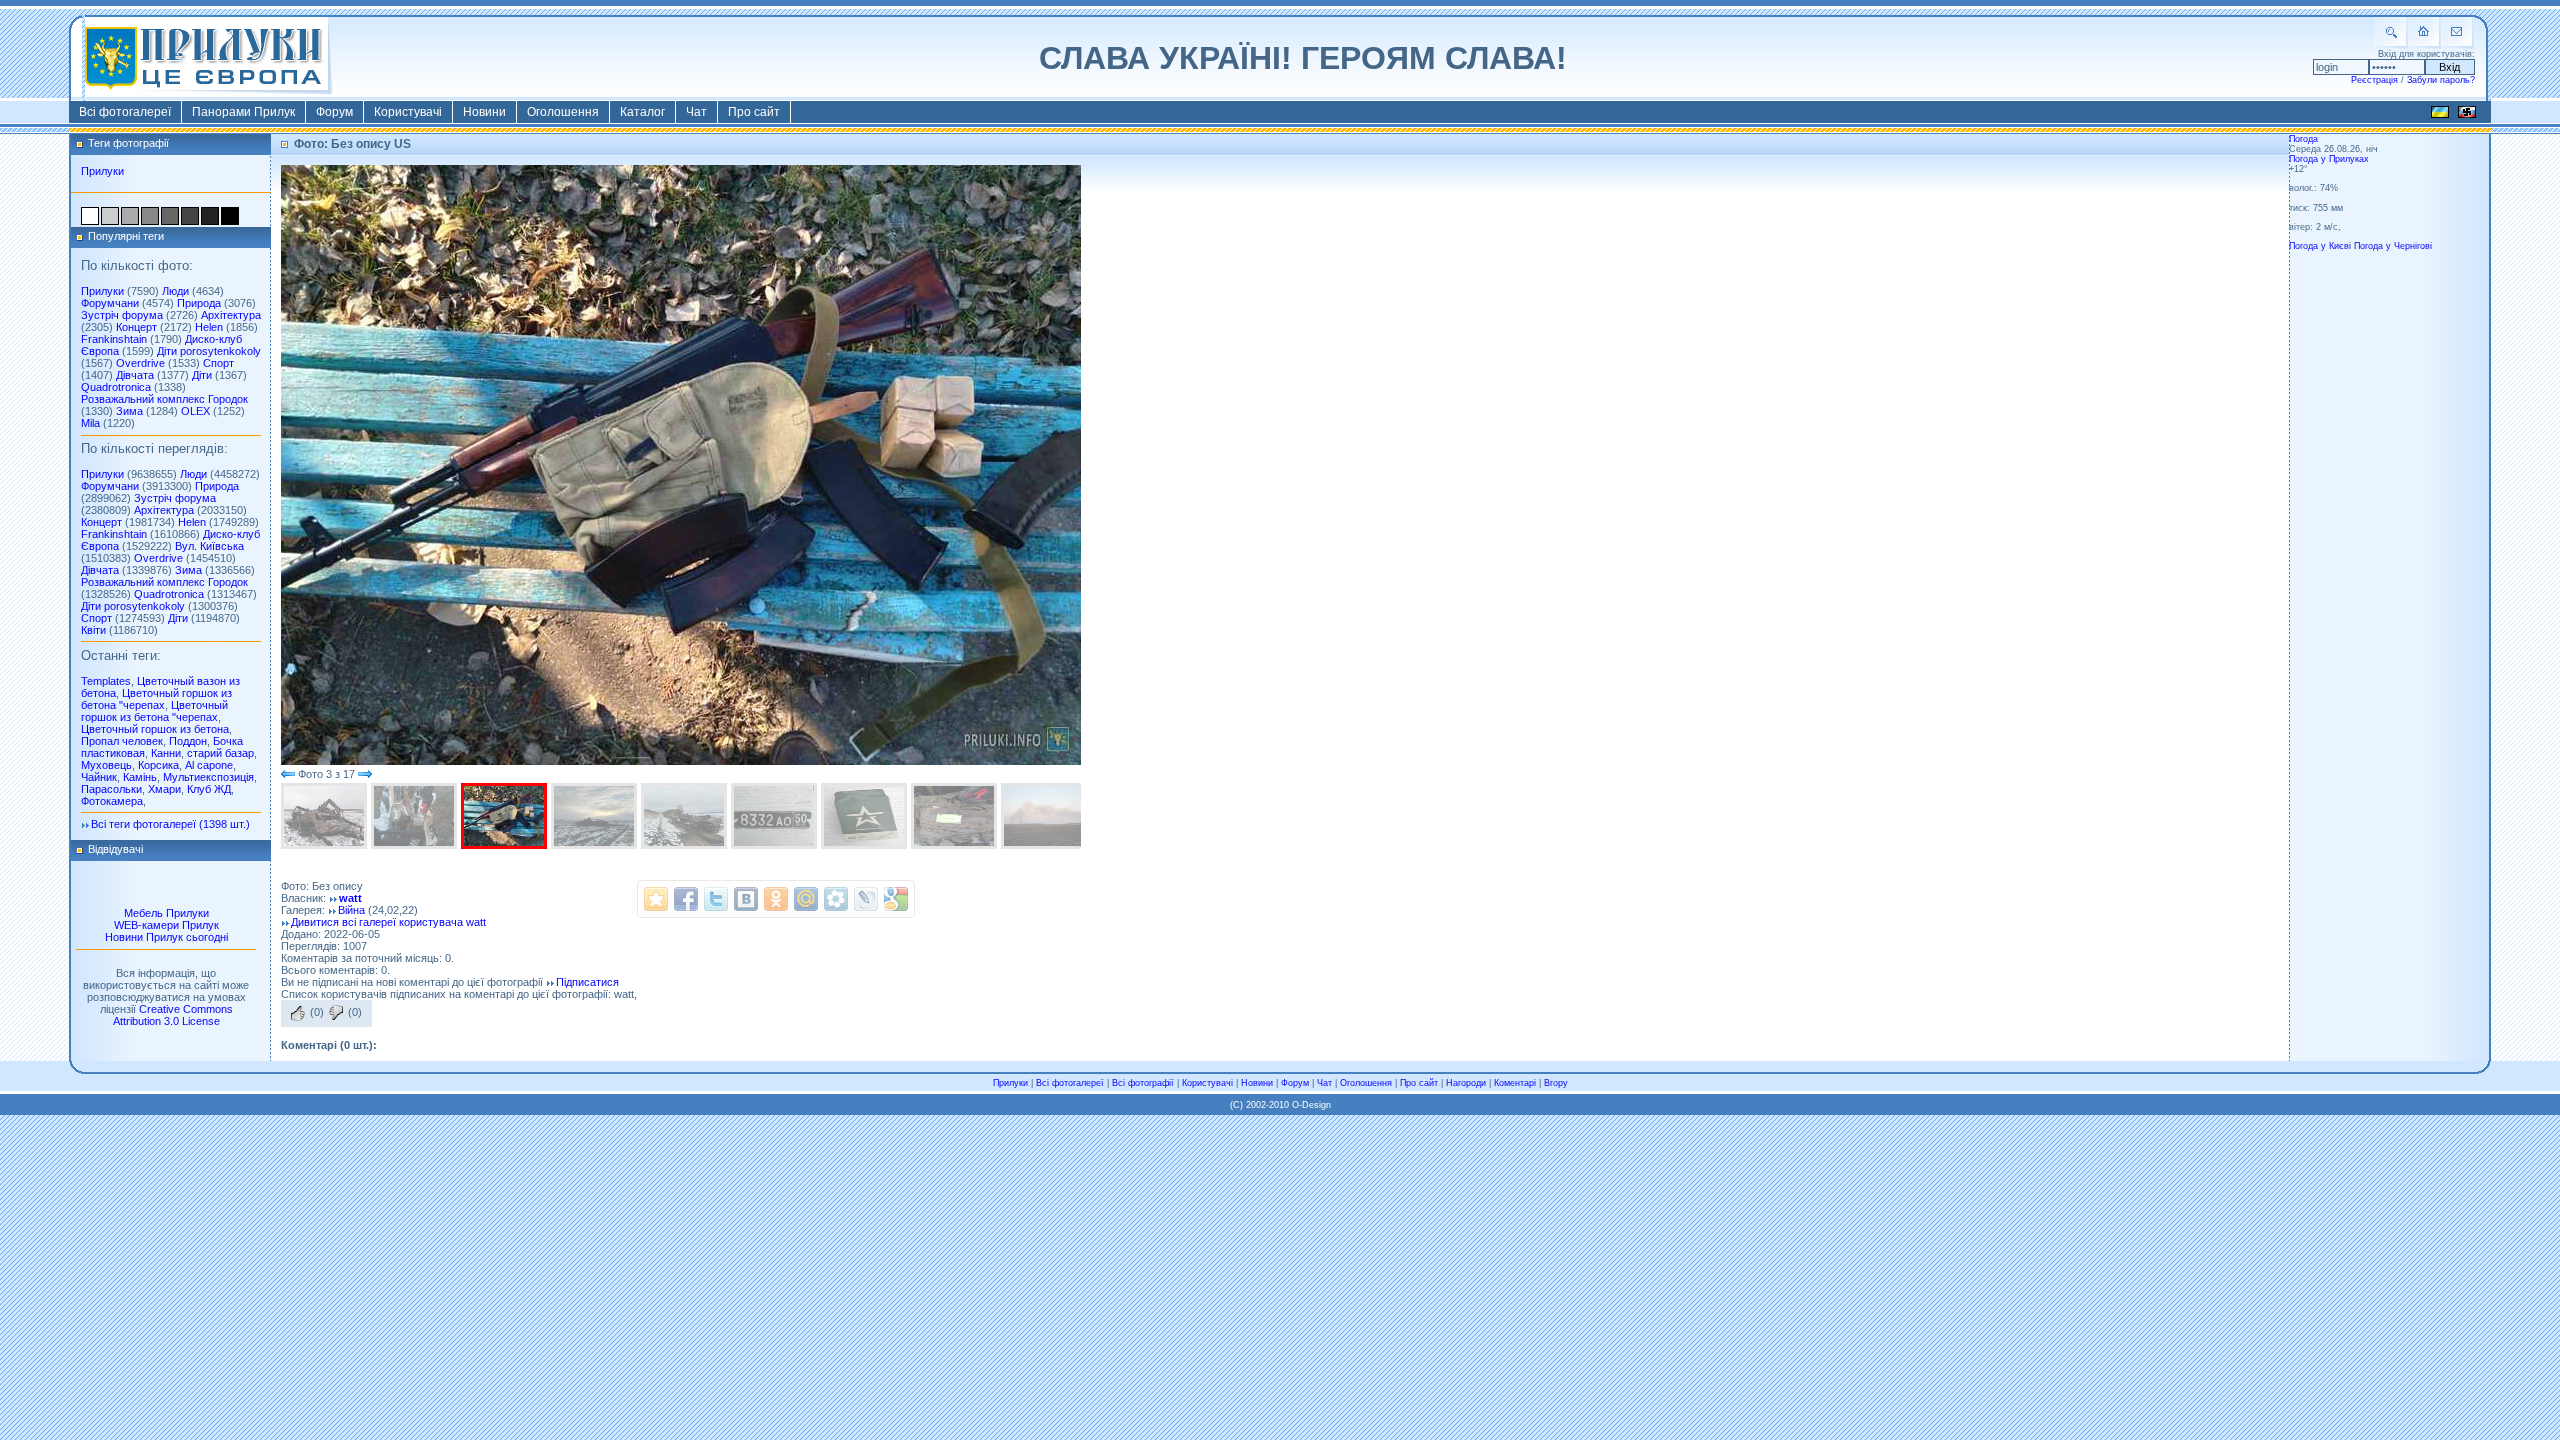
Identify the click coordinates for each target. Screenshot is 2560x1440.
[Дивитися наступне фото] (365, 774)
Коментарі (1515, 1083)
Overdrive (140, 363)
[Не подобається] (336, 1013)
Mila (90, 423)
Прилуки (102, 171)
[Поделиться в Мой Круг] (836, 899)
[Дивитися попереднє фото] (288, 774)
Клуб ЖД (209, 789)
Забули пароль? (2441, 80)
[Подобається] (298, 1013)
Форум (334, 112)
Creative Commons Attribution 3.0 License (173, 1015)
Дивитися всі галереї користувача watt (388, 922)
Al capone (209, 765)
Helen (209, 327)
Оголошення (563, 112)
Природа (199, 303)
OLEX (195, 411)
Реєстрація (2374, 80)
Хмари (164, 789)
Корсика (158, 765)
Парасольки (111, 789)
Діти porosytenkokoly (209, 351)
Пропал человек (122, 741)
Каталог (642, 112)
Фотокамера (112, 801)
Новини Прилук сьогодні (166, 937)
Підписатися (587, 982)
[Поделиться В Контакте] (746, 899)
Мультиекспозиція (208, 777)
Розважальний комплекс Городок (164, 399)
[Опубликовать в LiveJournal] (866, 899)
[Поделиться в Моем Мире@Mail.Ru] (806, 899)
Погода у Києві (2320, 246)
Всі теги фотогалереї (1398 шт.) (170, 824)
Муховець (106, 765)
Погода (2303, 139)
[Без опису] (326, 816)
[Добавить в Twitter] (716, 899)
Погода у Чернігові (2393, 246)
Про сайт (754, 112)
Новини (484, 112)
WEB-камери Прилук (166, 925)
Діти (202, 375)
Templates (106, 681)
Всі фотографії (1143, 1083)
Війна (351, 910)
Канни (166, 753)
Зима (129, 411)
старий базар (220, 753)
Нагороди (1466, 1083)
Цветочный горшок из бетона (155, 729)
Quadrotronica (116, 387)
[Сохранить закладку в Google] (896, 899)
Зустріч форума (122, 315)
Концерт (136, 327)
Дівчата (135, 375)
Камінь (140, 777)
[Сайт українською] (2440, 115)
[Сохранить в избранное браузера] (656, 899)
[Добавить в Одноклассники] (776, 899)
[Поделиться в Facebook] (686, 899)
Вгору (1556, 1083)
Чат (696, 112)
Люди (175, 291)
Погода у (2329, 159)
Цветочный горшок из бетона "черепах (156, 699)
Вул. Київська (209, 546)
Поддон (188, 741)
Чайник (99, 777)
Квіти (93, 630)
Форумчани (110, 303)
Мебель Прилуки (166, 913)
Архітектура (231, 315)
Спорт (218, 363)
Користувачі (408, 112)
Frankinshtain (114, 339)
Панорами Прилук (243, 112)
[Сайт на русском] (2467, 115)
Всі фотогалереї (125, 112)
